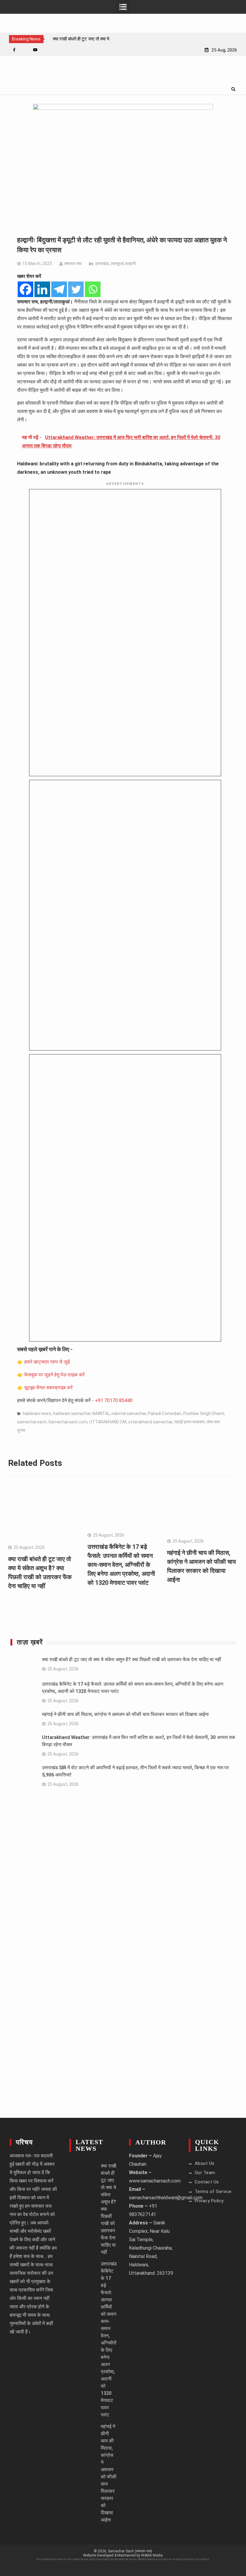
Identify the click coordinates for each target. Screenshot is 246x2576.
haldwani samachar (72, 1413)
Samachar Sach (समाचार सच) (130, 2551)
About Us (205, 2163)
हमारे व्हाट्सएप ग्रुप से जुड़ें (47, 1362)
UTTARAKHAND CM (108, 1422)
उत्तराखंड (102, 264)
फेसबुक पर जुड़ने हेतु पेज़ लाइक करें (54, 1375)
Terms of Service (213, 2191)
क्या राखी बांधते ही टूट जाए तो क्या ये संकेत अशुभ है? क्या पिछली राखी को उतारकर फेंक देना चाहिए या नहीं (132, 1659)
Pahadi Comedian (165, 1413)
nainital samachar (129, 1413)
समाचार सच (73, 264)
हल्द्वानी (130, 264)
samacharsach (32, 1422)
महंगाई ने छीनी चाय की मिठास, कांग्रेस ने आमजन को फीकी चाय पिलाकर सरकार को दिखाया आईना (125, 1714)
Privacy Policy (209, 2201)
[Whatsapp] (93, 289)
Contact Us (207, 2182)
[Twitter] (76, 289)
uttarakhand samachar (150, 1422)
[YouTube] (35, 50)
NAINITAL (101, 1413)
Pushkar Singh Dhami (204, 1413)
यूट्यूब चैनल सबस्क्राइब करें (48, 1388)
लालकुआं (117, 264)
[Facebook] (14, 50)
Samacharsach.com (68, 1422)
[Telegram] (59, 289)
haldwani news (37, 1413)
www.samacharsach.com (155, 2181)
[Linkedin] (42, 289)
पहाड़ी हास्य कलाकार (189, 1422)
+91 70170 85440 (114, 1400)
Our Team (205, 2173)
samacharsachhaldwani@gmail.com (166, 2198)
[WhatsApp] (25, 50)
